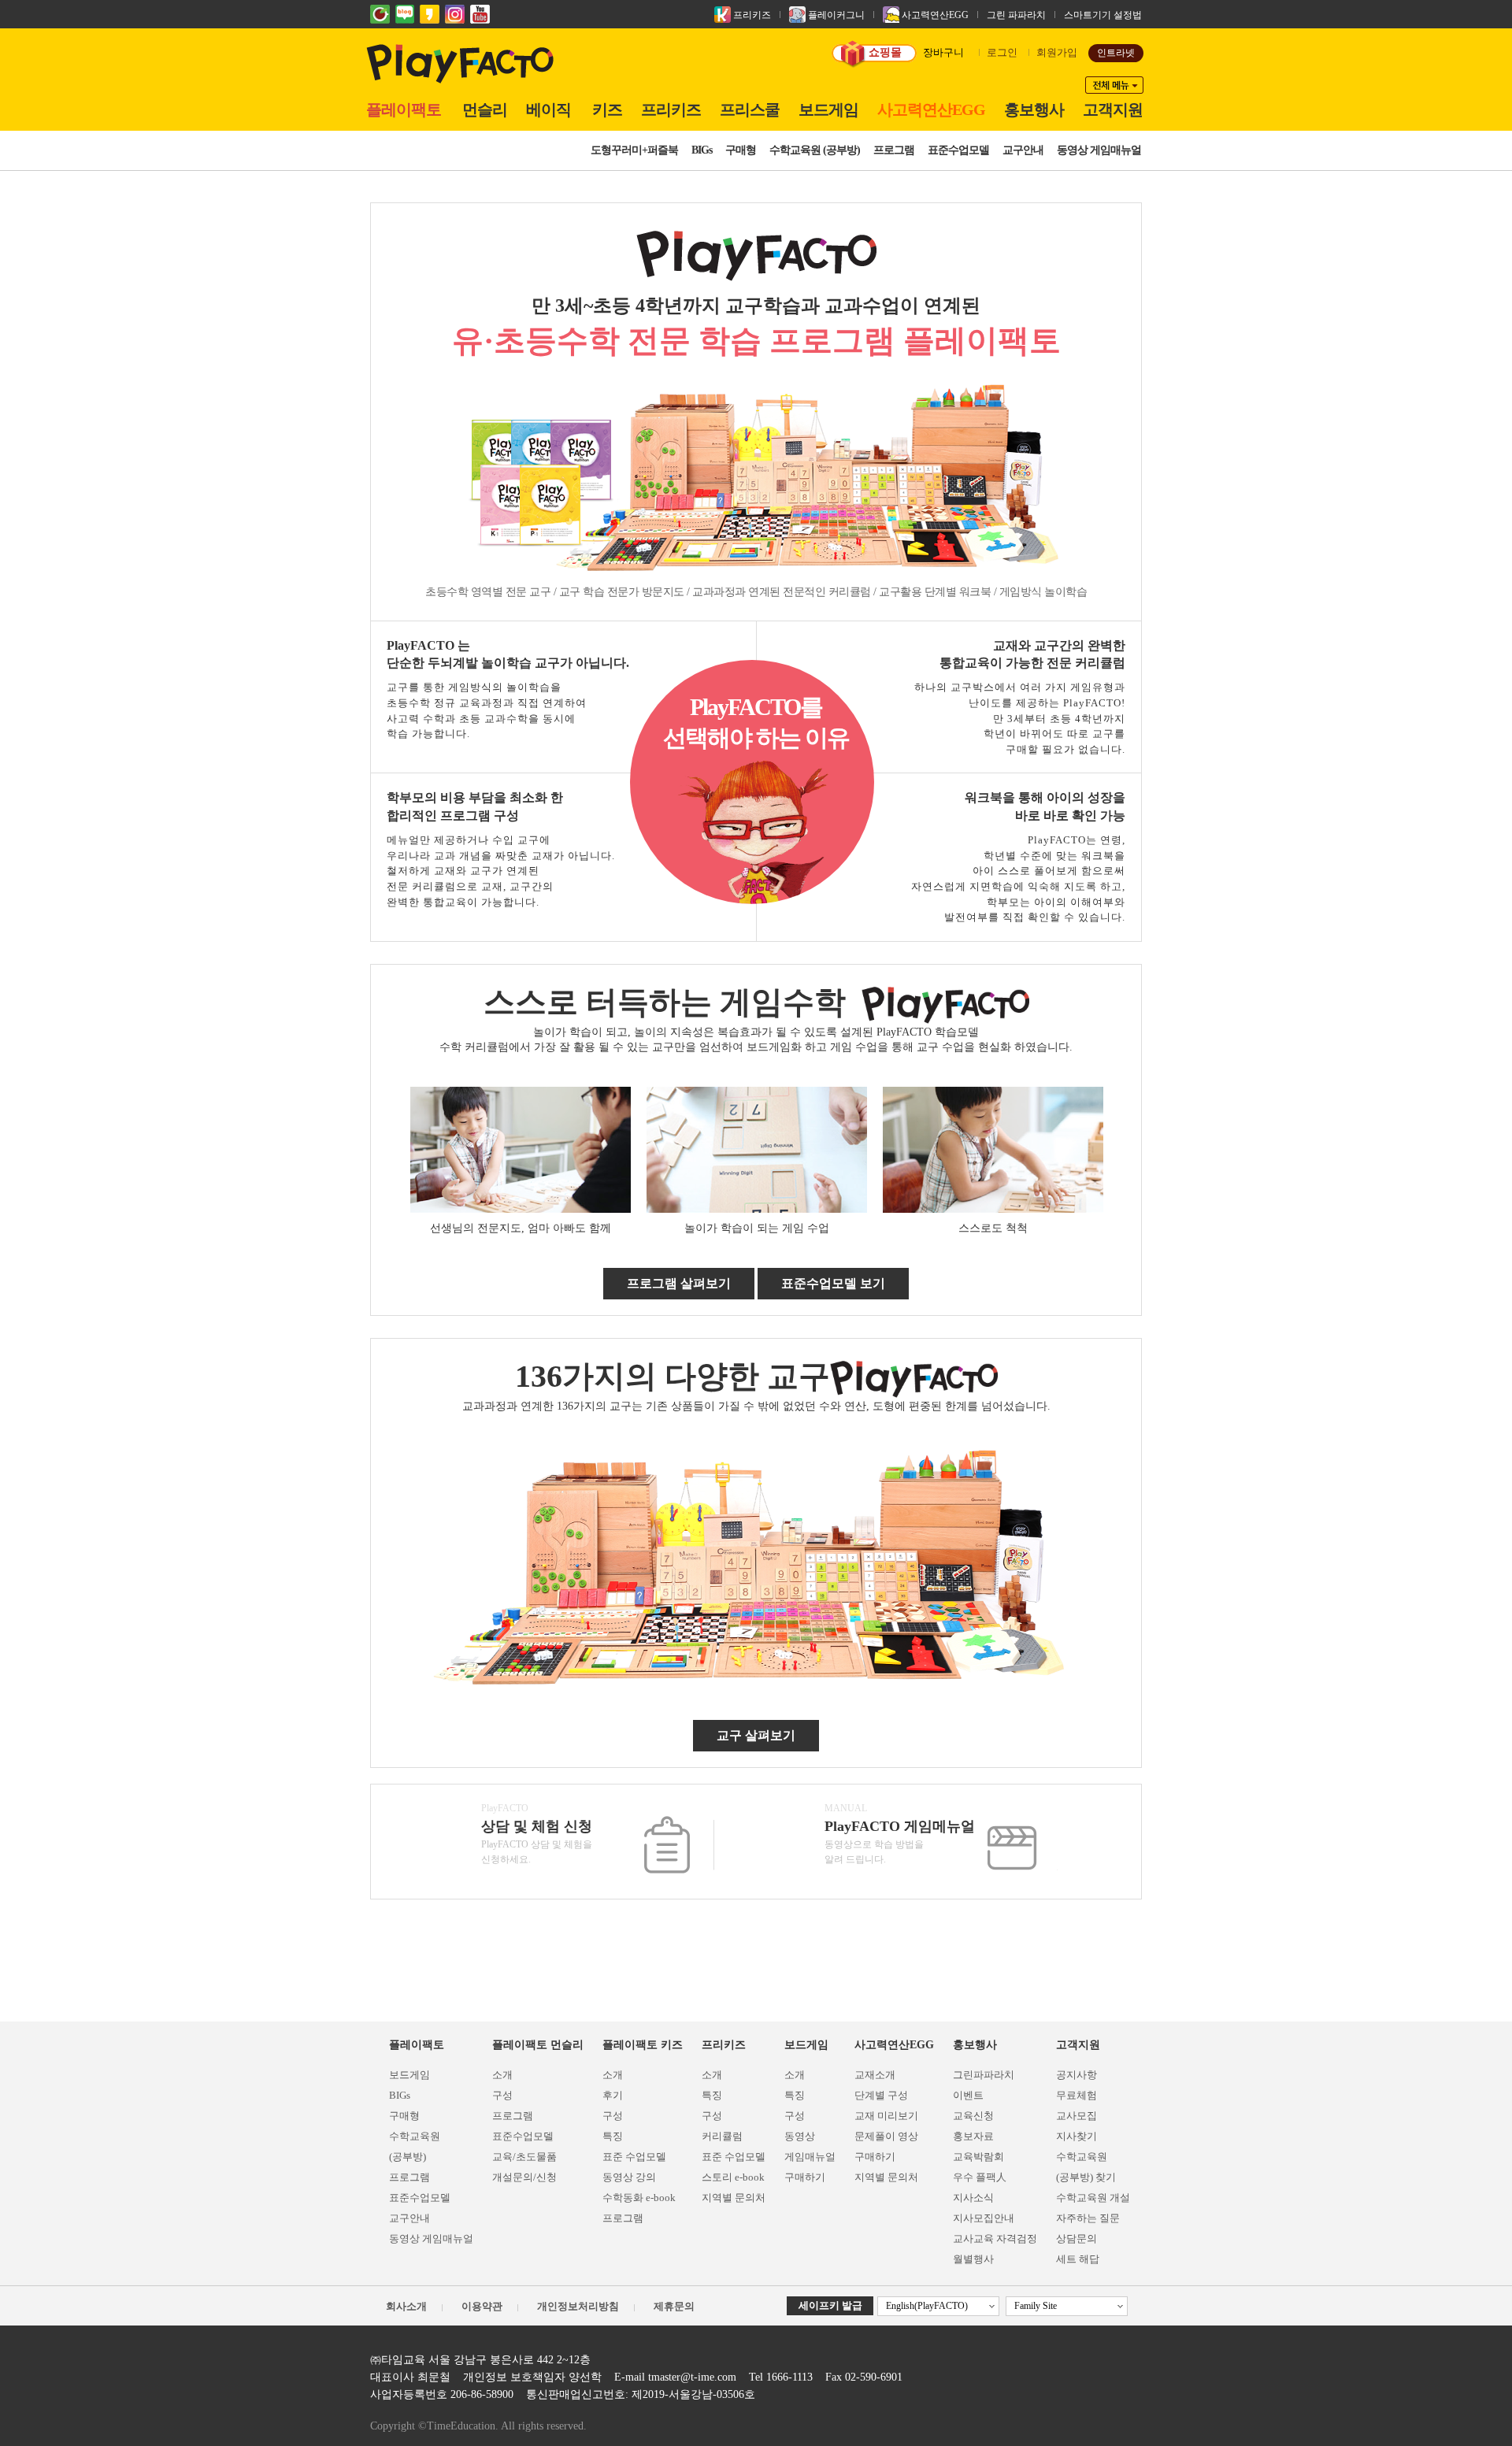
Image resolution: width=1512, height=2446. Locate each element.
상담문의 (1077, 2238)
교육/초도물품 (524, 2157)
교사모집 (1077, 2116)
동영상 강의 (629, 2177)
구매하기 (805, 2177)
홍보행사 (1034, 109)
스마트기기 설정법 (1103, 15)
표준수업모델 (958, 150)
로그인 (1002, 52)
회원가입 (1057, 52)
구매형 (741, 150)
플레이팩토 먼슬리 (538, 2045)
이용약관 (482, 2306)
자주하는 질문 (1088, 2218)
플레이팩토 (404, 109)
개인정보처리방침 (578, 2306)
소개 (502, 2075)
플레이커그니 (835, 15)
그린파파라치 (984, 2075)
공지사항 (1077, 2075)
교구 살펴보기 (756, 1735)
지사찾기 (1077, 2136)
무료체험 (1077, 2095)
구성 (502, 2095)
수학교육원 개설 (1093, 2198)
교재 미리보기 (886, 2116)
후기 (613, 2095)
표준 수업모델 (634, 2157)
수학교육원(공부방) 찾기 (1086, 2167)
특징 (613, 2136)
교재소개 (875, 2075)
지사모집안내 (984, 2218)
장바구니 (943, 52)
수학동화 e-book (639, 2198)
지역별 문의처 (734, 2198)
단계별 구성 (881, 2095)
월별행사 (973, 2259)
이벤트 (968, 2095)
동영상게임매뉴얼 (810, 2146)
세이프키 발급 (830, 2305)
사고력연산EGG (934, 15)
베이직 (548, 109)
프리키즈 (751, 15)
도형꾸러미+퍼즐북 (634, 150)
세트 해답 (1078, 2259)
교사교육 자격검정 (995, 2238)
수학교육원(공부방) (415, 2146)
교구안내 (1023, 150)
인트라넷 (1116, 53)
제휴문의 (674, 2306)
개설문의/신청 (524, 2177)
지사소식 (973, 2198)
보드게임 (828, 109)
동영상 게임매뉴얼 (1099, 150)
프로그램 (894, 150)
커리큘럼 (722, 2136)
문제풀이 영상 (886, 2136)
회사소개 (406, 2306)
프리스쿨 (750, 109)
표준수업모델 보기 (833, 1283)
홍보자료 (973, 2136)
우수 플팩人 (980, 2177)
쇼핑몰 (885, 52)
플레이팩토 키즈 (643, 2045)
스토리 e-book (733, 2177)
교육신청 (973, 2116)
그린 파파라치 (1016, 15)
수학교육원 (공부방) (815, 150)
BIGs (702, 150)
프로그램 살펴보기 (679, 1283)
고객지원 (1113, 109)
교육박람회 (978, 2157)
